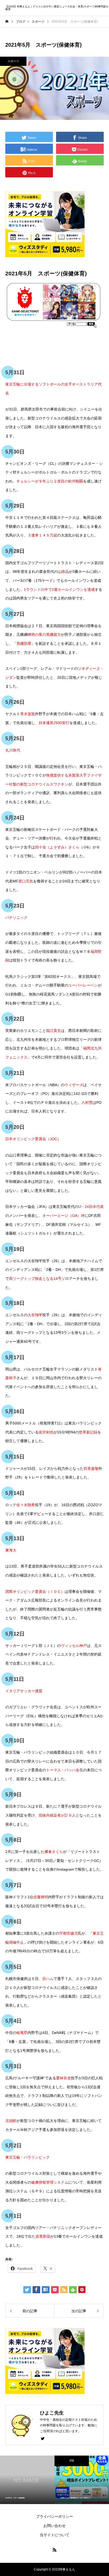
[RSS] (54, 2550)
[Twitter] (43, 2438)
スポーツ (13, 61)
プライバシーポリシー (54, 2516)
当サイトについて (54, 2535)
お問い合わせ (54, 2526)
